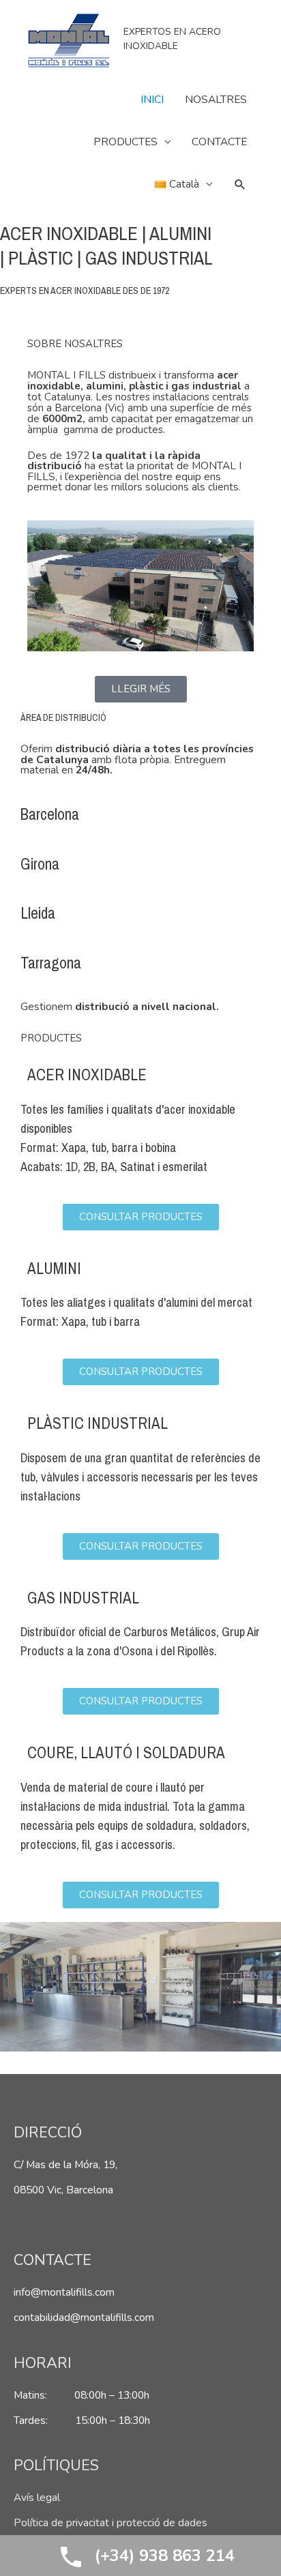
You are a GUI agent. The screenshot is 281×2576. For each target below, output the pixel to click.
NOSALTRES (216, 99)
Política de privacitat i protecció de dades (110, 2522)
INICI (152, 99)
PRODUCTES (125, 142)
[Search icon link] (240, 184)
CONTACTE (219, 142)
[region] (140, 1987)
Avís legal (37, 2497)
